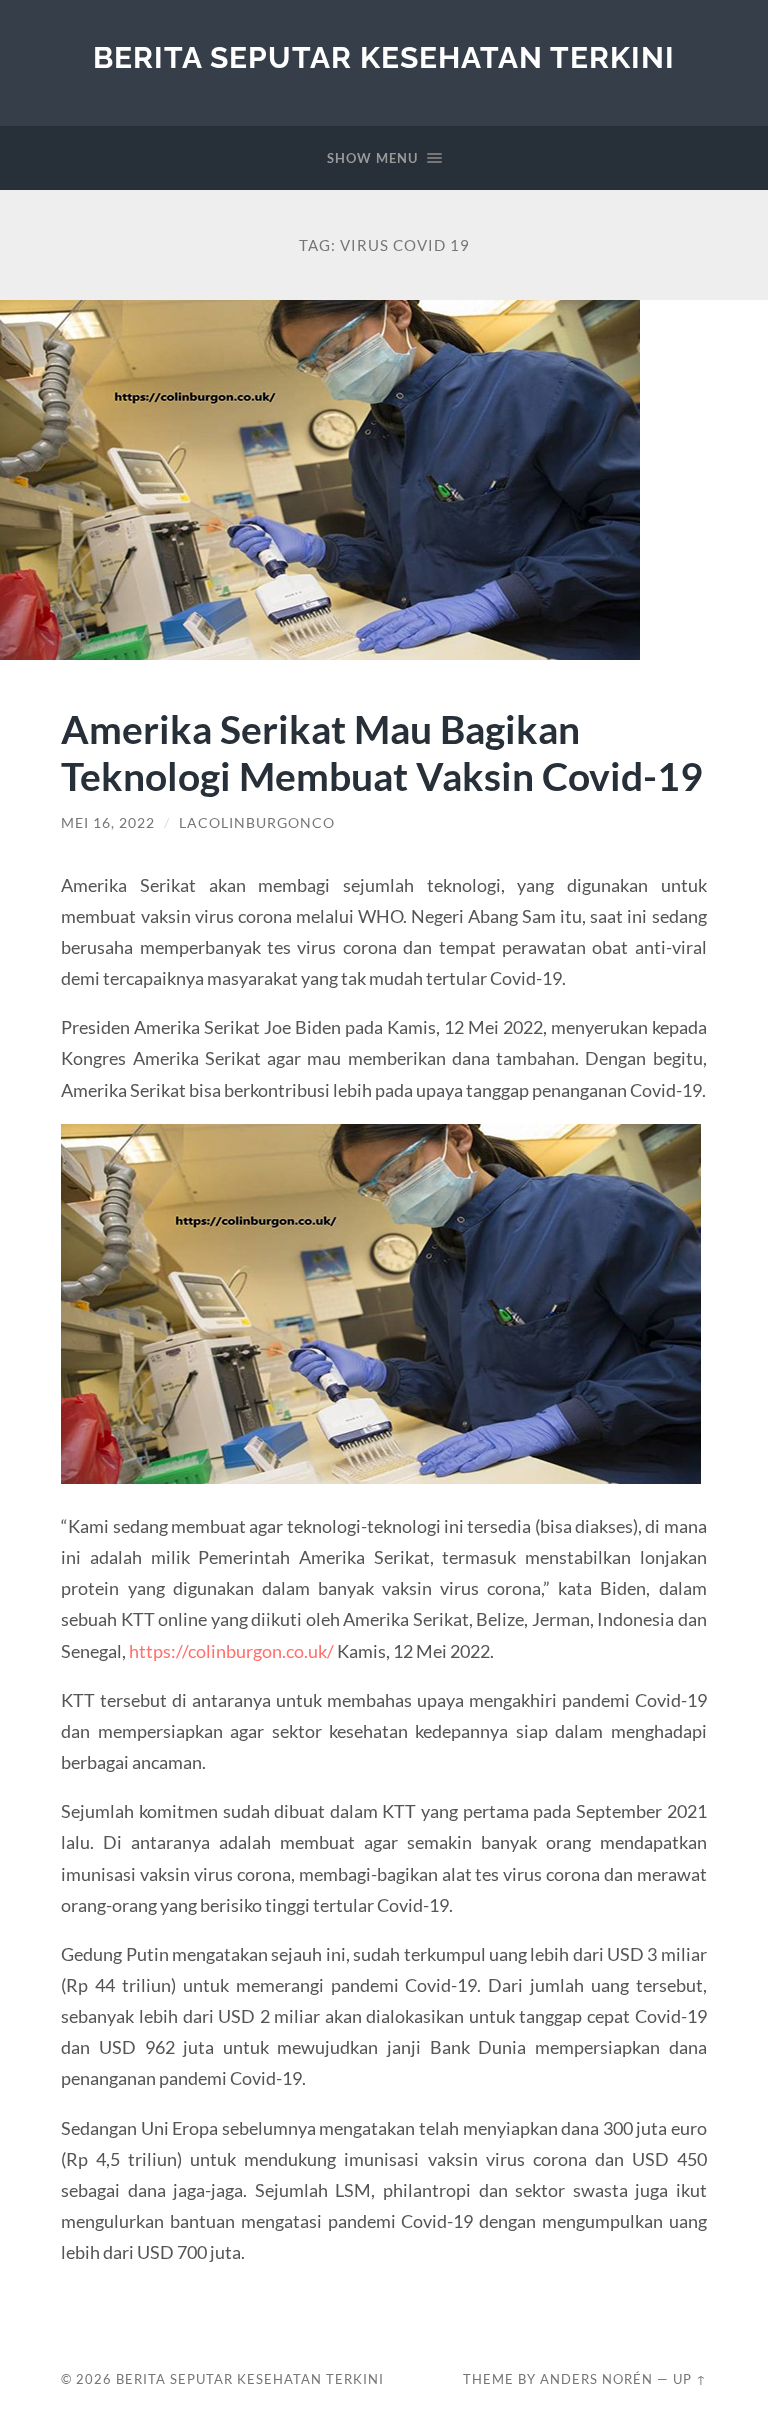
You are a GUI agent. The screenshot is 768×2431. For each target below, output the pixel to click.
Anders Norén (596, 2379)
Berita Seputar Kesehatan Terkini (384, 57)
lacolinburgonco (257, 823)
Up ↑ (690, 2379)
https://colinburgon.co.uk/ (231, 1651)
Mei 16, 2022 (108, 823)
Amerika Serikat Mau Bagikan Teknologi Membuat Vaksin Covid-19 (382, 752)
